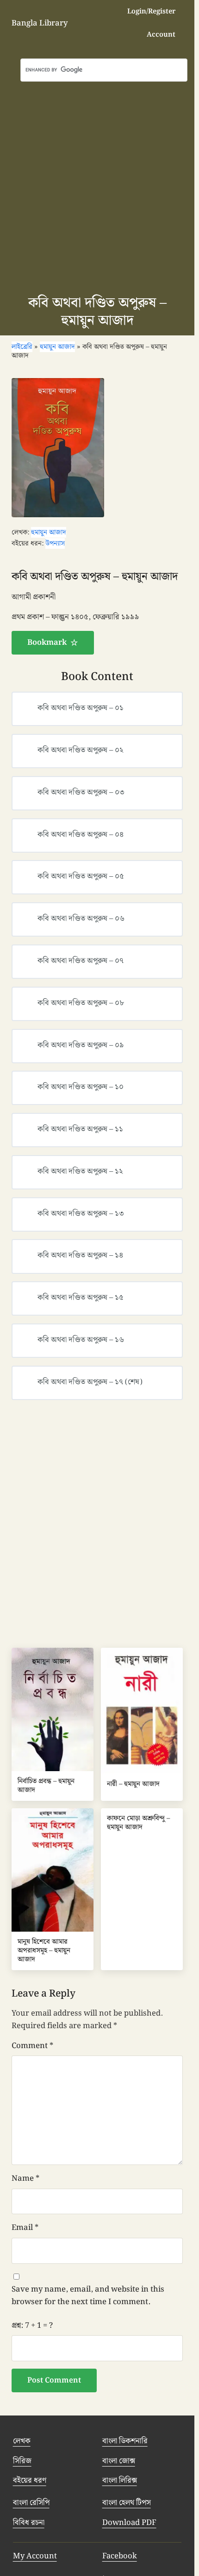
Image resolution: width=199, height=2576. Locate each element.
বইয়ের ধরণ (30, 2480)
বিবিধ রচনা (29, 2523)
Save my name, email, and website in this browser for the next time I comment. (88, 2296)
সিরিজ (22, 2461)
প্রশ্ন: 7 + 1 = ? (32, 2325)
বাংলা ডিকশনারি (125, 2441)
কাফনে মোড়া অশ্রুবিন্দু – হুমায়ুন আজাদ (138, 1823)
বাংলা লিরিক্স (120, 2480)
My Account (35, 2556)
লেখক (22, 2441)
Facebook (120, 2556)
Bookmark (47, 642)
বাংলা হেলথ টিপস (127, 2503)
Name (25, 2178)
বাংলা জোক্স (119, 2461)
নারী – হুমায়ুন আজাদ (133, 1784)
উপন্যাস (55, 543)
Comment (32, 2046)
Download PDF (129, 2523)
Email (25, 2228)
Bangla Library (40, 23)
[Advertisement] (99, 186)
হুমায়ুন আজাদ (49, 532)
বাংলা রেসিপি (31, 2503)
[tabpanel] (97, 612)
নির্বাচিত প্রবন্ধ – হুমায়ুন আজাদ (46, 1786)
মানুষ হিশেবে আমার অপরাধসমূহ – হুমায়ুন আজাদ (44, 1951)
